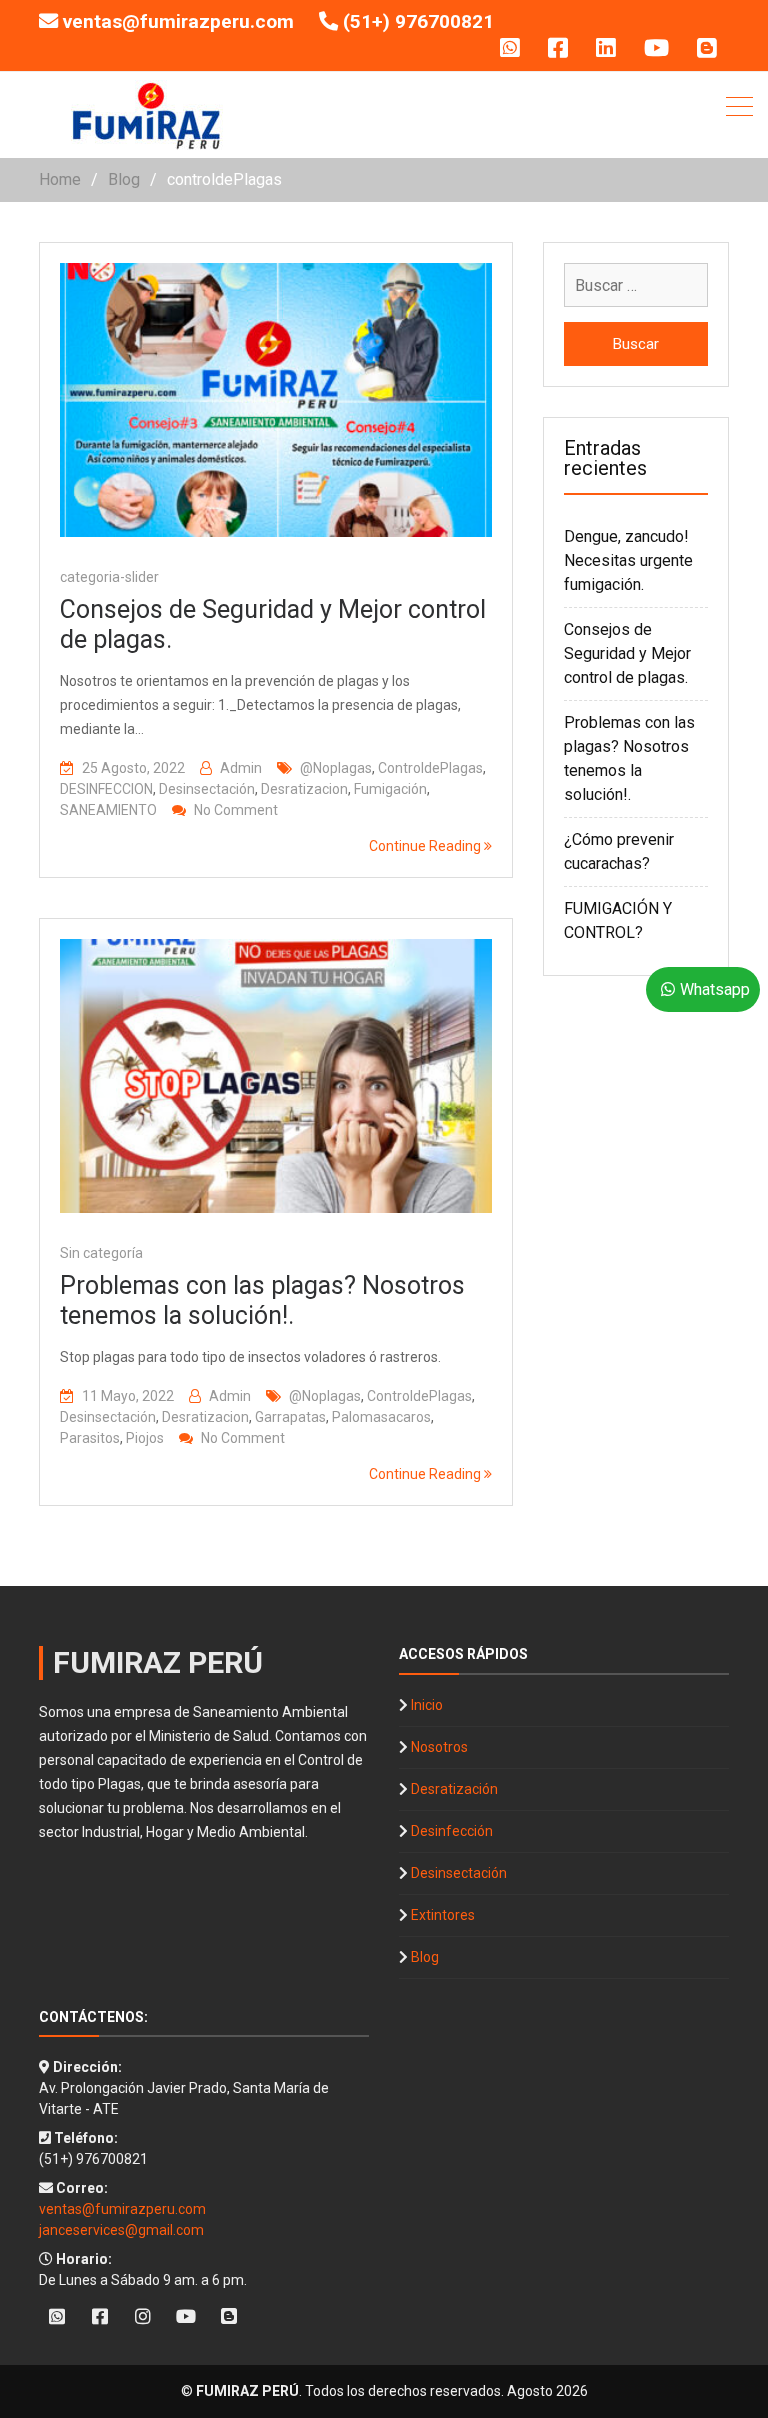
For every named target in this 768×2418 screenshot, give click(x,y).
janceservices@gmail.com (121, 2230)
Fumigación (390, 789)
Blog (425, 1957)
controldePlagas (430, 768)
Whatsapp (715, 989)
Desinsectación (207, 789)
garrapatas (290, 1417)
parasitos (90, 1438)
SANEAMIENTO (108, 810)
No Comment (236, 810)
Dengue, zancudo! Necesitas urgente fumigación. (628, 560)
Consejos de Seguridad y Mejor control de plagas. (627, 653)
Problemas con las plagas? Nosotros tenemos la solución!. (262, 1300)
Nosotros (439, 1747)
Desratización (454, 1789)
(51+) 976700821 (418, 21)
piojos (145, 1438)
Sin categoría (101, 1253)
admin (241, 768)
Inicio (427, 1705)
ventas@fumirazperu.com (178, 21)
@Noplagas (336, 768)
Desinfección (452, 1831)
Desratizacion (304, 789)
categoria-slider (109, 577)
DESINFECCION (106, 789)
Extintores (443, 1915)
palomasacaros (381, 1417)
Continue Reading (426, 846)
